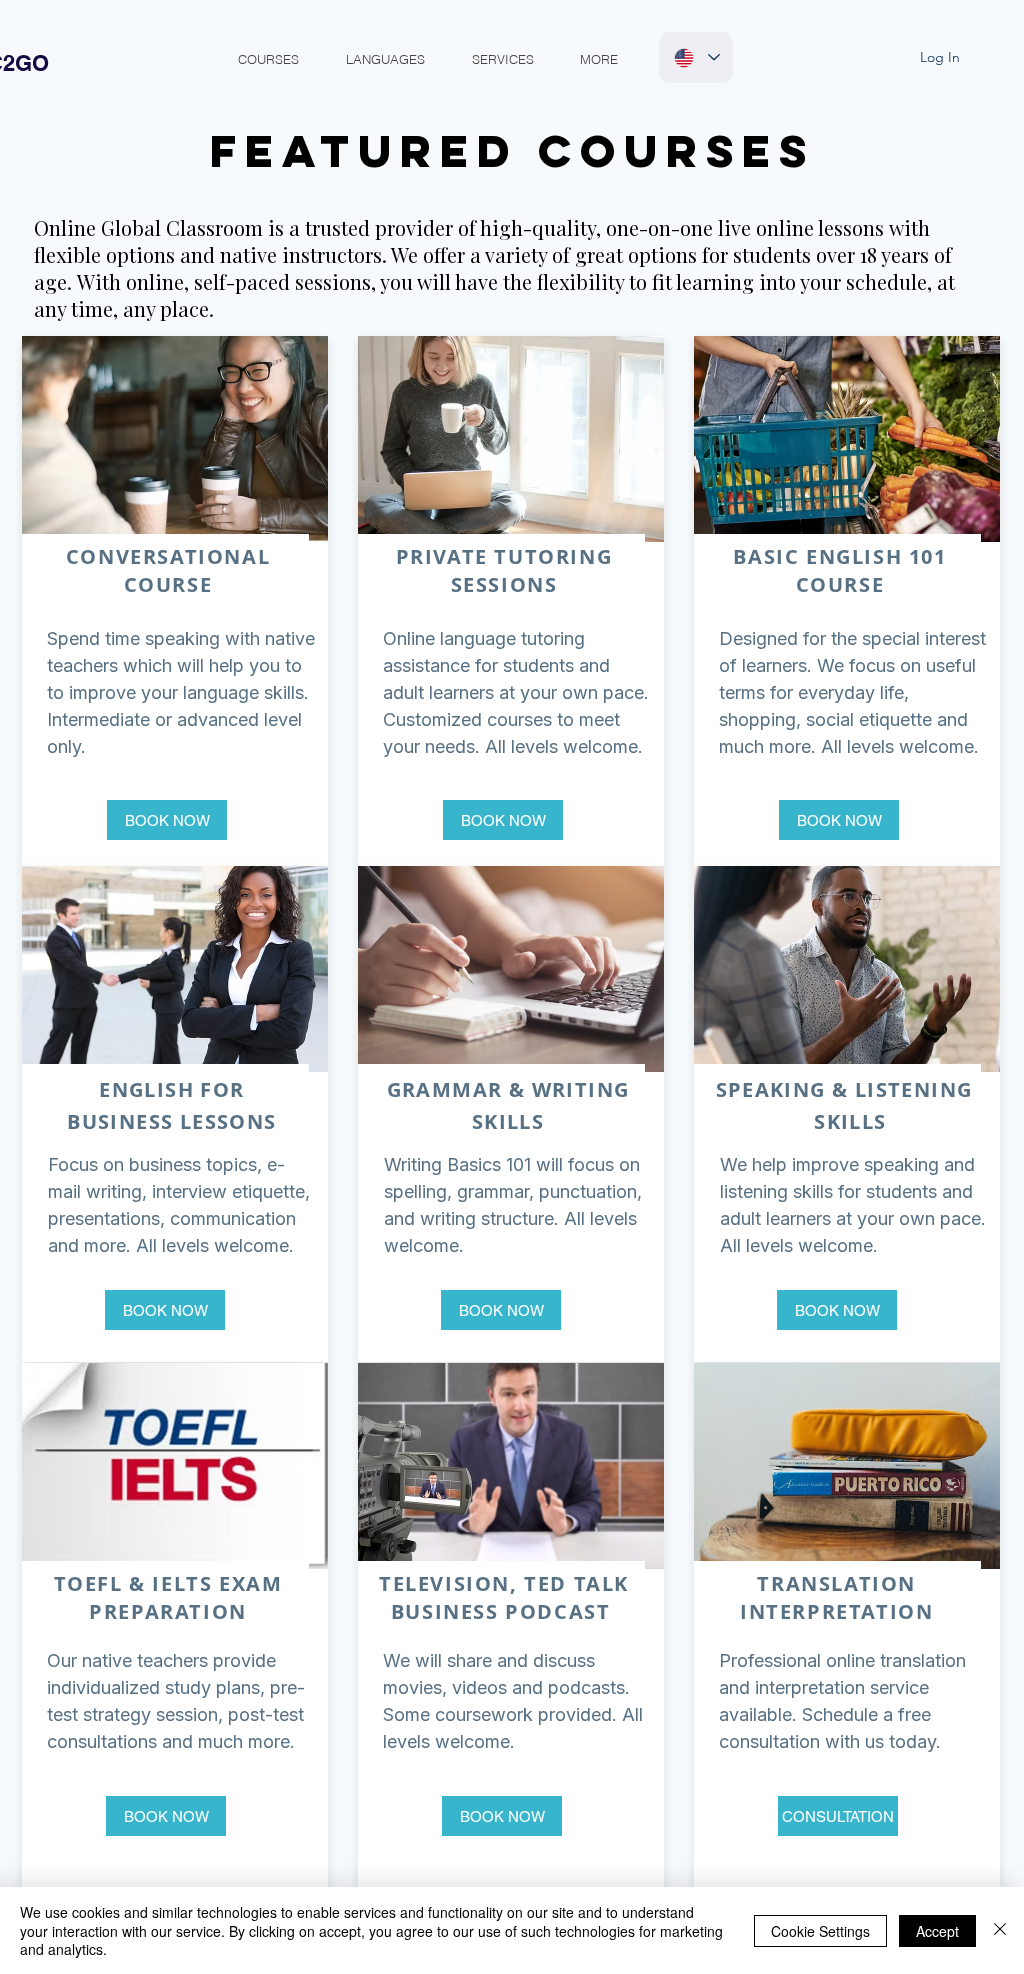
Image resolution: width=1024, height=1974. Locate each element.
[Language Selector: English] (696, 57)
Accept (937, 1931)
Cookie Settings (820, 1931)
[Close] (1000, 1930)
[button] (268, 59)
